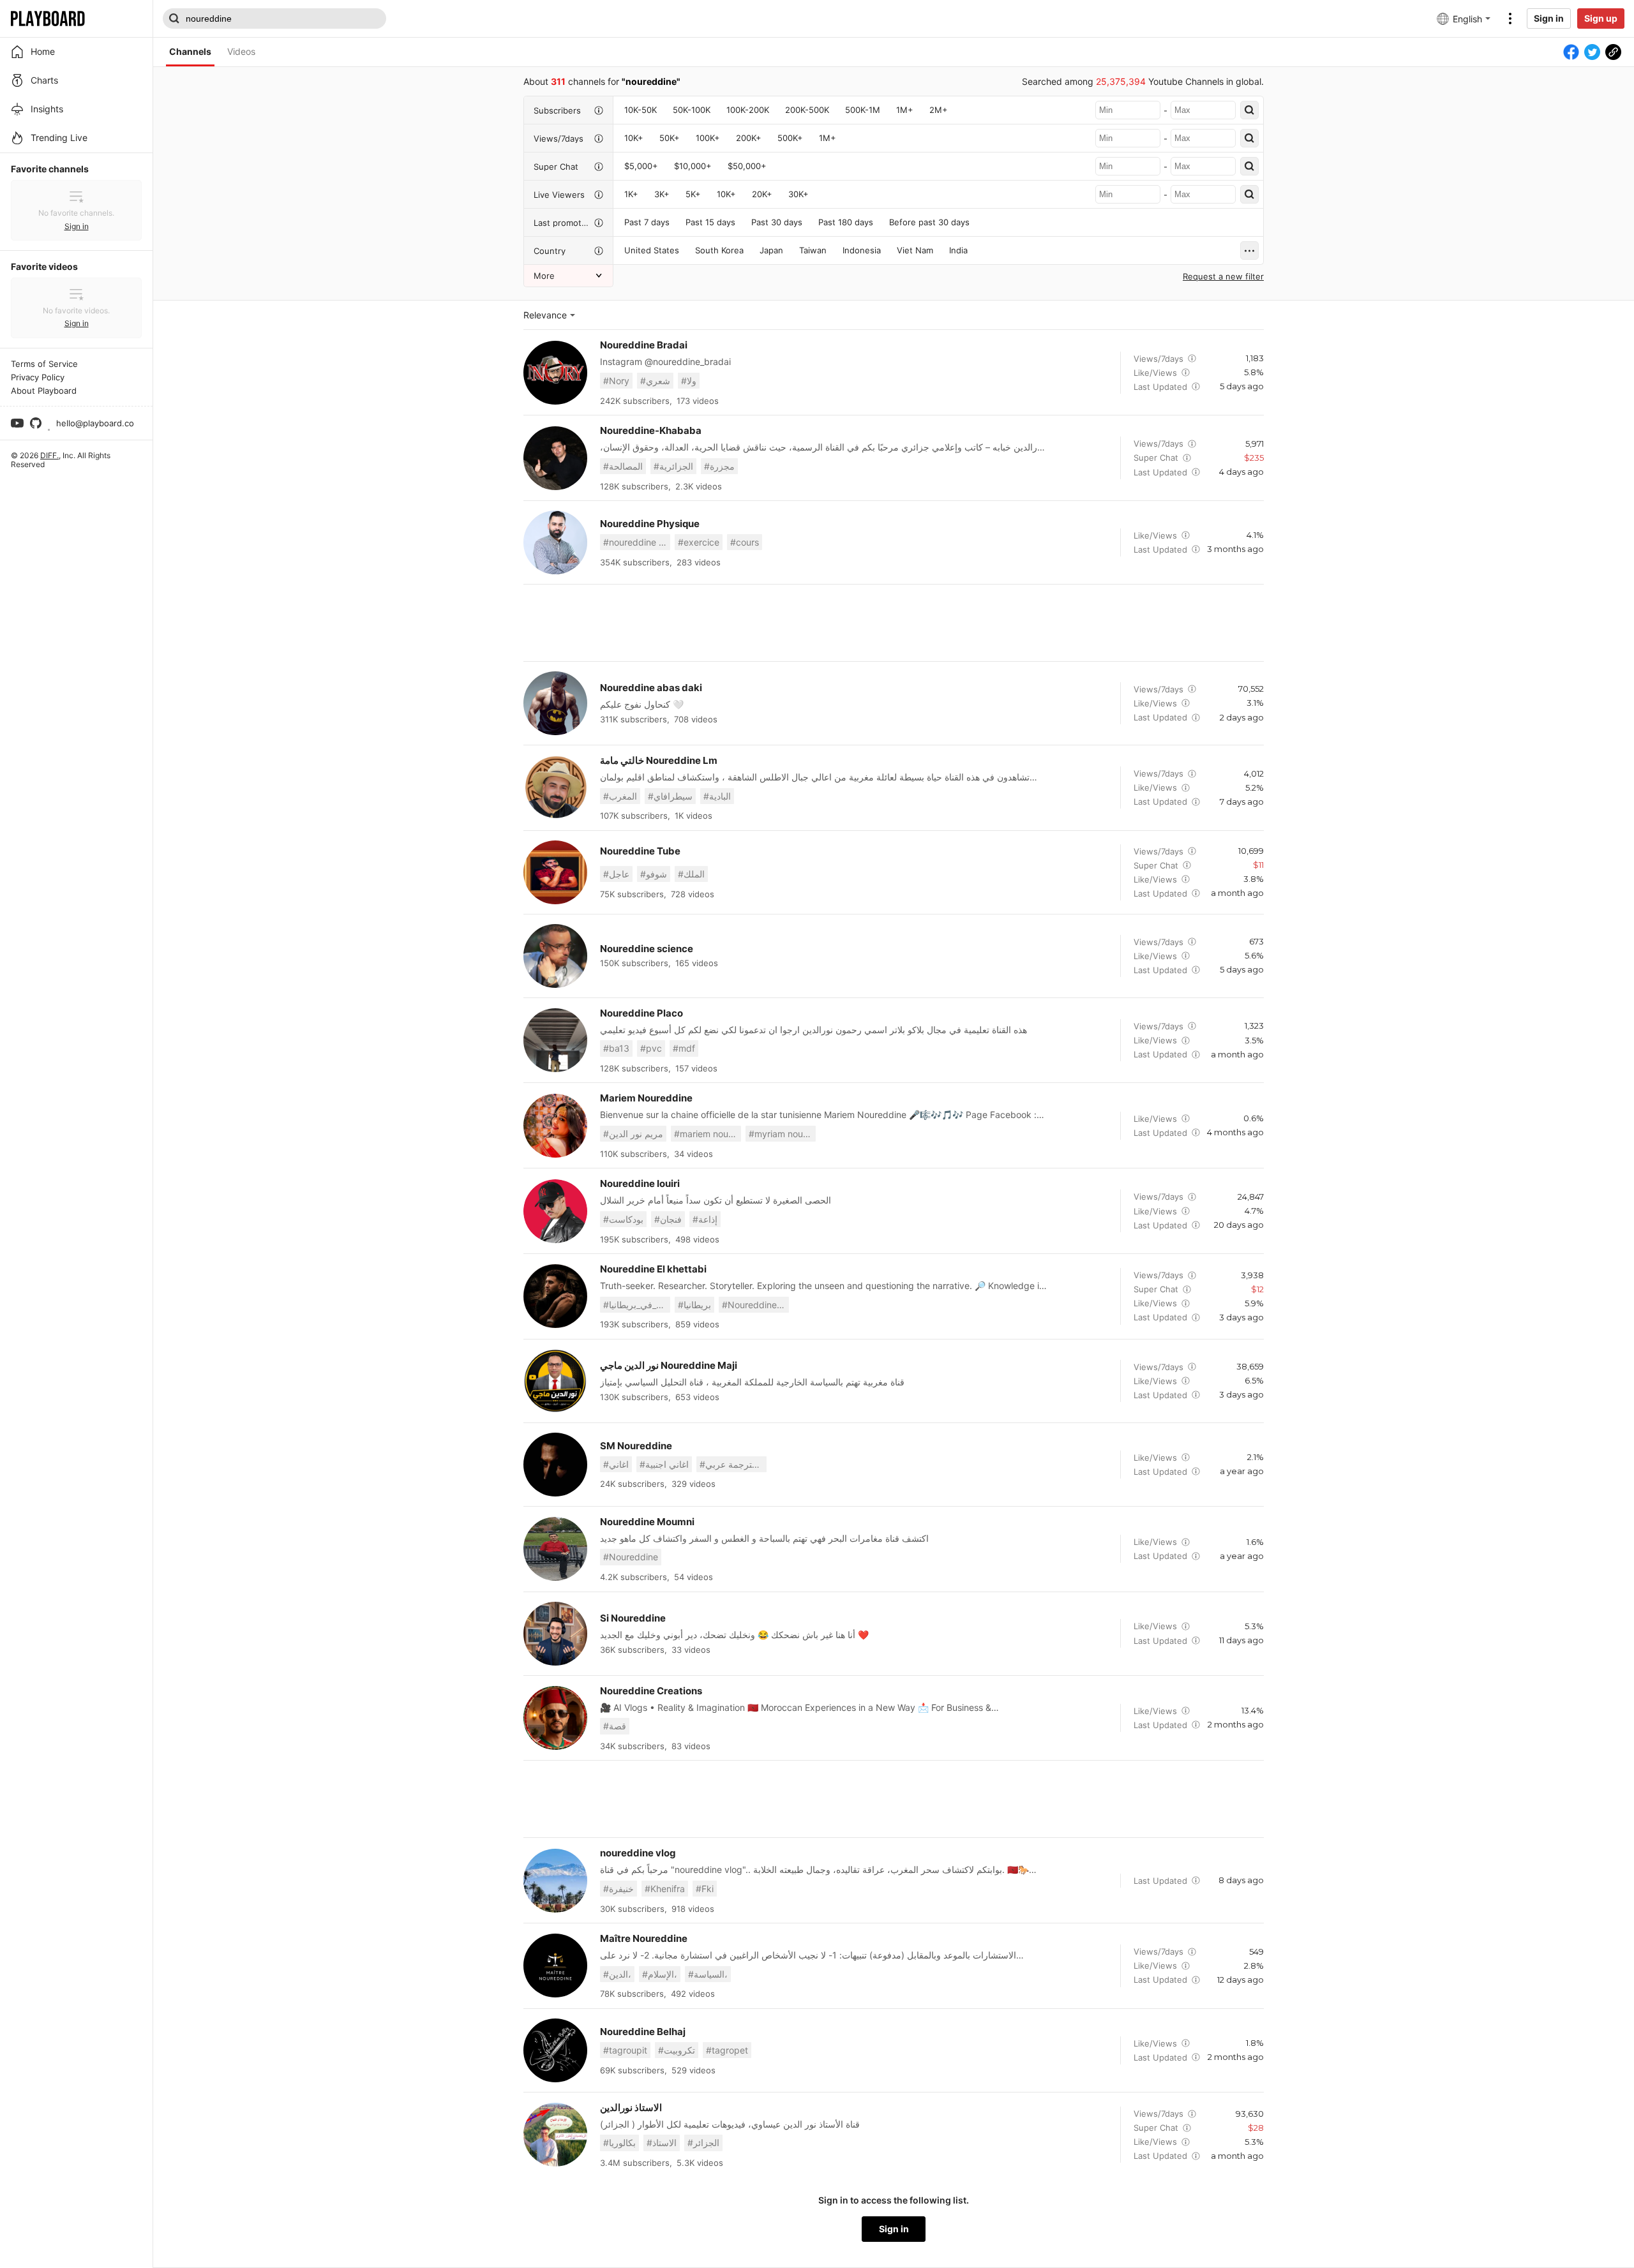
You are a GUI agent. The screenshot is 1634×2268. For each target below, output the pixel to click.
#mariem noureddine (708, 1134)
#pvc (651, 1048)
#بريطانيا (694, 1305)
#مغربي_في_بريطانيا (637, 1305)
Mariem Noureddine (646, 1098)
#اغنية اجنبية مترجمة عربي (733, 1464)
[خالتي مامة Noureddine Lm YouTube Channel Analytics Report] (555, 787)
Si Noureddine (633, 1618)
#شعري (655, 381)
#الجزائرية (673, 466)
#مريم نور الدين (633, 1134)
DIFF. (49, 455)
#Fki (705, 1889)
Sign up (1601, 18)
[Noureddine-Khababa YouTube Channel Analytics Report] (555, 458)
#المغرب (620, 796)
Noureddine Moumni (647, 1522)
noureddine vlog (638, 1853)
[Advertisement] (894, 623)
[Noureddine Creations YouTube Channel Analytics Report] (555, 1718)
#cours (745, 542)
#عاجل (616, 874)
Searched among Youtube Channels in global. (1143, 81)
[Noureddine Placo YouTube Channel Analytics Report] (555, 1040)
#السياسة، (708, 1974)
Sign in (1549, 18)
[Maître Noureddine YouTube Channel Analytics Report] (555, 1966)
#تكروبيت (677, 2050)
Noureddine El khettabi (653, 1269)
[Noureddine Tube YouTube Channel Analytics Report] (555, 872)
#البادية (717, 796)
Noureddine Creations (651, 1691)
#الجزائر (703, 2143)
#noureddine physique (637, 542)
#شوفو (654, 874)
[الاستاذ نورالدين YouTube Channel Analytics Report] (555, 2135)
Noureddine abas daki (651, 688)
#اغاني (616, 1464)
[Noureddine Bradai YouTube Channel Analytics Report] (555, 373)
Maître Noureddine (644, 1938)
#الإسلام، (660, 1974)
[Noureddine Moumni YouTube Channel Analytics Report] (555, 1549)
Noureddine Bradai (644, 345)
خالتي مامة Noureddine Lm (659, 760)
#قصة (615, 1726)
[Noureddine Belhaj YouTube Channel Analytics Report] (555, 2050)
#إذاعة (705, 1219)
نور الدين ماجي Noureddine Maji (669, 1365)
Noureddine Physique (650, 524)
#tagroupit (625, 2050)
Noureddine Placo (641, 1013)
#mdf (684, 1048)
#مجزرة (719, 466)
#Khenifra (665, 1889)
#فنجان (668, 1219)
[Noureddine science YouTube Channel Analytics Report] (555, 956)
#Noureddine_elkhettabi (755, 1305)
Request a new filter (1223, 276)
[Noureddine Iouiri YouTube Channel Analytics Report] (555, 1211)
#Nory (616, 381)
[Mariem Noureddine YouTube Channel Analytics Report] (555, 1126)
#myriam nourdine (782, 1134)
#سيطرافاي (670, 796)
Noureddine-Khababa (651, 430)
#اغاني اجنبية (664, 1464)
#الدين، (617, 1974)
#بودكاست (623, 1219)
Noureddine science (647, 949)
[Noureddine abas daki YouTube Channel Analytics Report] (555, 703)
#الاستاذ (662, 2143)
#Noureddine (631, 1557)
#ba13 (616, 1048)
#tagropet (727, 2050)
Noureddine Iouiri (640, 1183)
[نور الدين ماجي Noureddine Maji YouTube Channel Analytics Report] (555, 1381)
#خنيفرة (618, 1889)
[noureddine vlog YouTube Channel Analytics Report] (555, 1881)
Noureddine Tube (640, 851)
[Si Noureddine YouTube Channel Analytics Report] (555, 1634)
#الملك (691, 874)
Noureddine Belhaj (643, 2032)
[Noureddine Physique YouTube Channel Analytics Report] (555, 542)
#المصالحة (623, 466)
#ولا (689, 381)
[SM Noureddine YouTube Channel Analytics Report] (555, 1465)
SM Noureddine (636, 1446)
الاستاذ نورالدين (631, 2108)
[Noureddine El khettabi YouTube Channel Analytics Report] (555, 1296)
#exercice (699, 542)
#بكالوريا (619, 2143)
